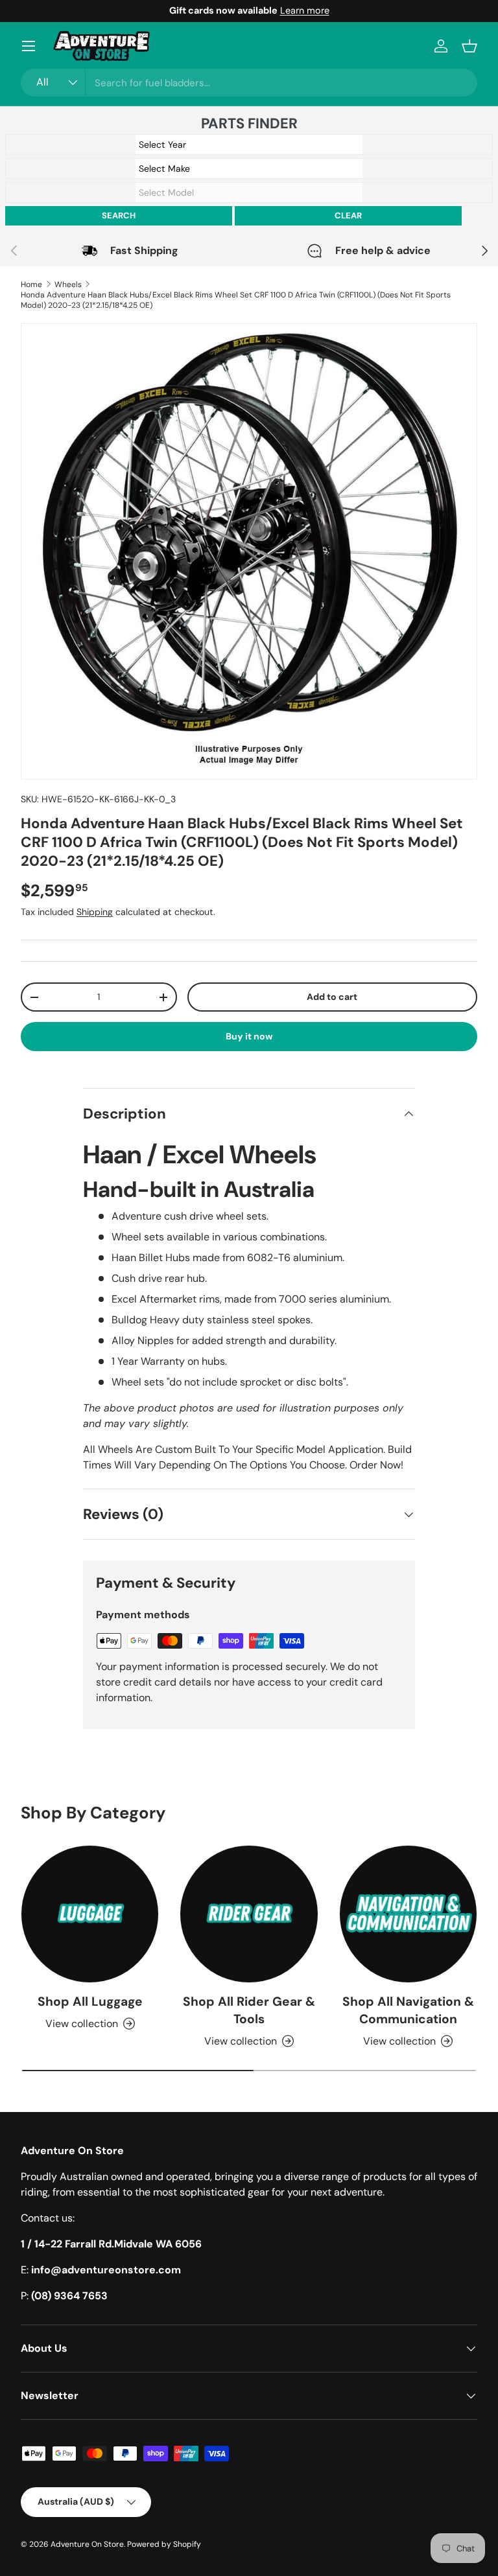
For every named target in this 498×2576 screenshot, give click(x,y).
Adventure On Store (87, 2544)
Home (31, 284)
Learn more (305, 10)
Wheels (68, 284)
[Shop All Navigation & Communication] (408, 1914)
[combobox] (249, 83)
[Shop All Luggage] (90, 1914)
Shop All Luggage (90, 2002)
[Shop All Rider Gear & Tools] (249, 1914)
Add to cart (332, 997)
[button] (469, 46)
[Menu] (29, 46)
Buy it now (249, 1036)
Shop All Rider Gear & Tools (249, 2010)
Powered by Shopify (164, 2544)
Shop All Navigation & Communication (408, 2010)
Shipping (95, 912)
